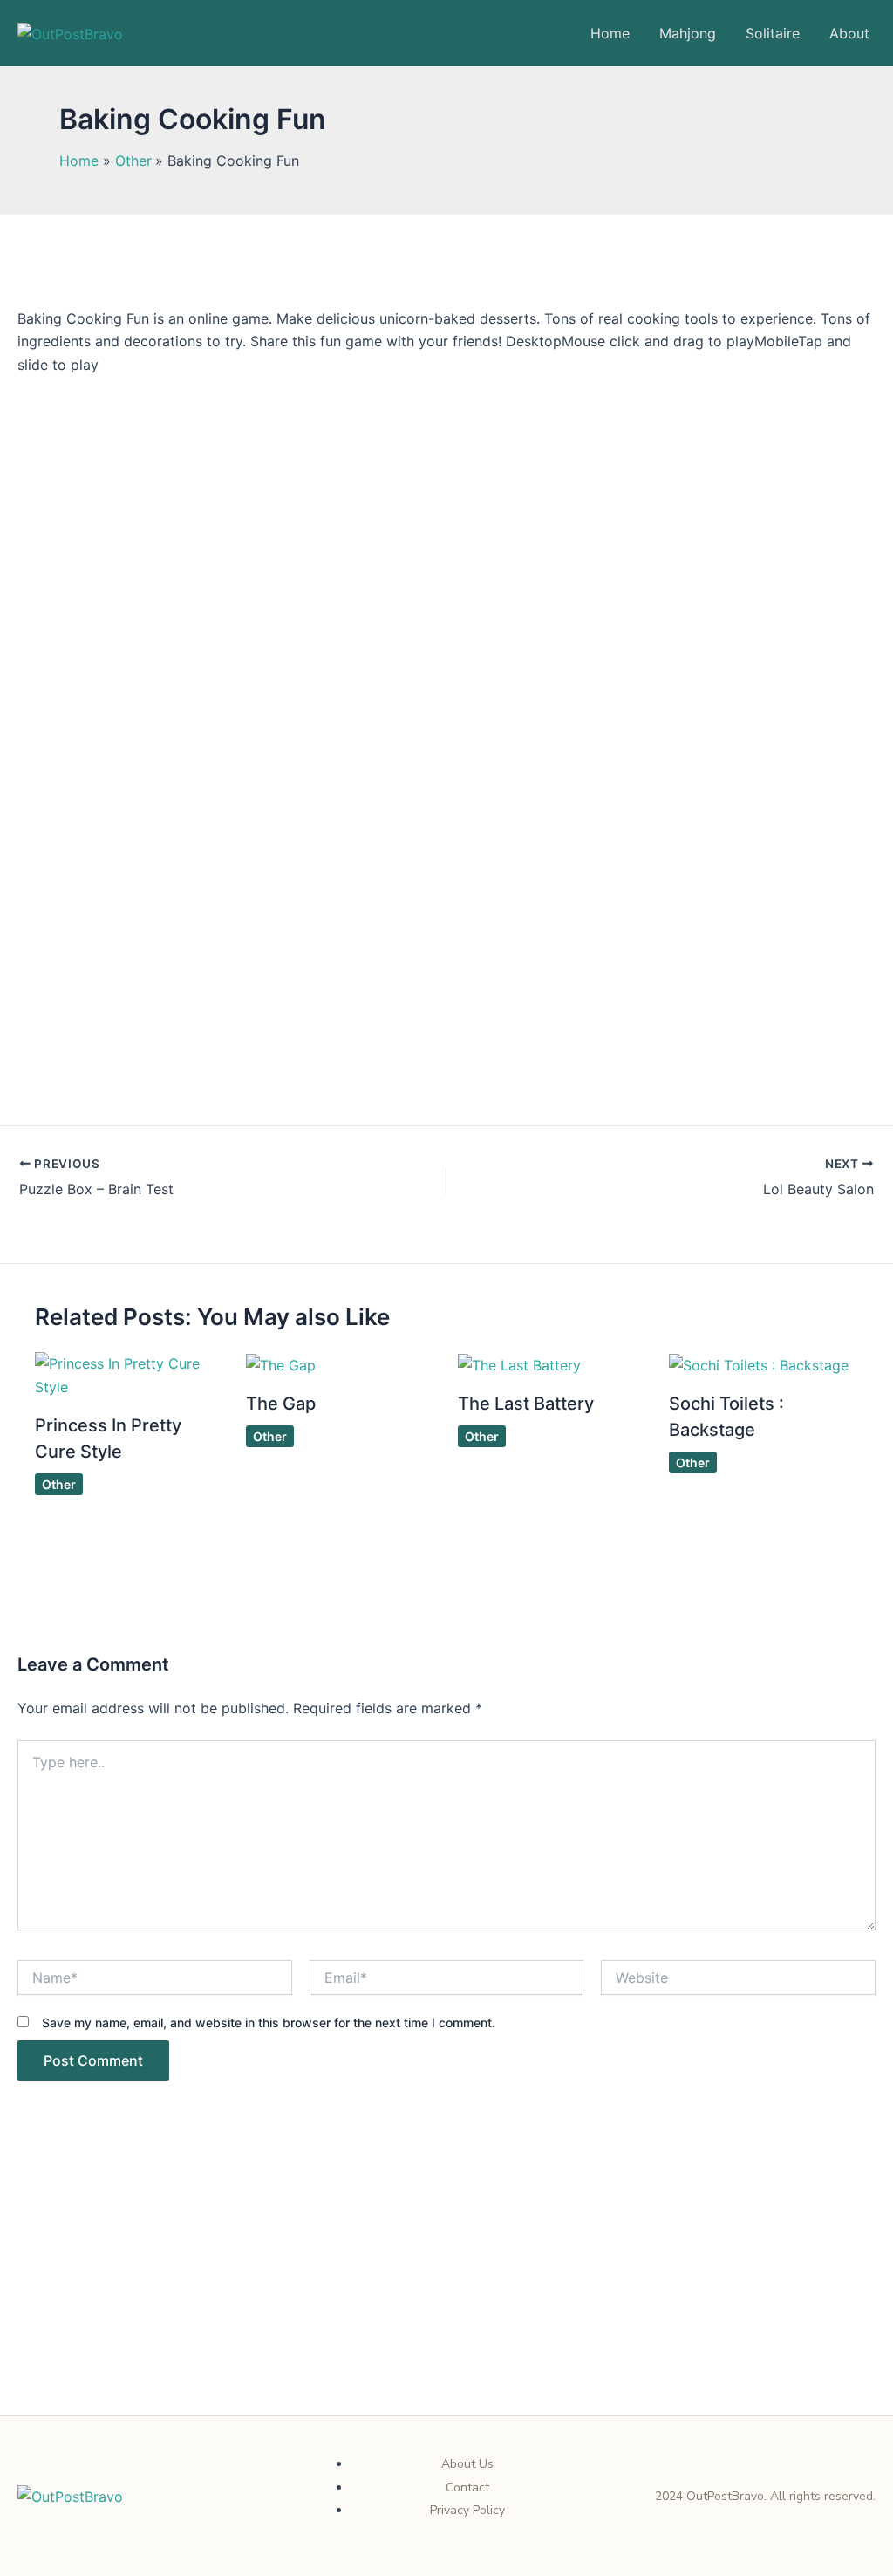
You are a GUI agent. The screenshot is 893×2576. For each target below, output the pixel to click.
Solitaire (773, 33)
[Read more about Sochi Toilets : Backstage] (759, 1363)
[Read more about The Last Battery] (519, 1363)
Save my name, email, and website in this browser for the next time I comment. (269, 2023)
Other (59, 1484)
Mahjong (688, 33)
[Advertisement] (446, 2286)
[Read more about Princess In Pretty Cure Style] (130, 1374)
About (849, 33)
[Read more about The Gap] (281, 1363)
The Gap (281, 1404)
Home (610, 33)
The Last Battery (526, 1404)
